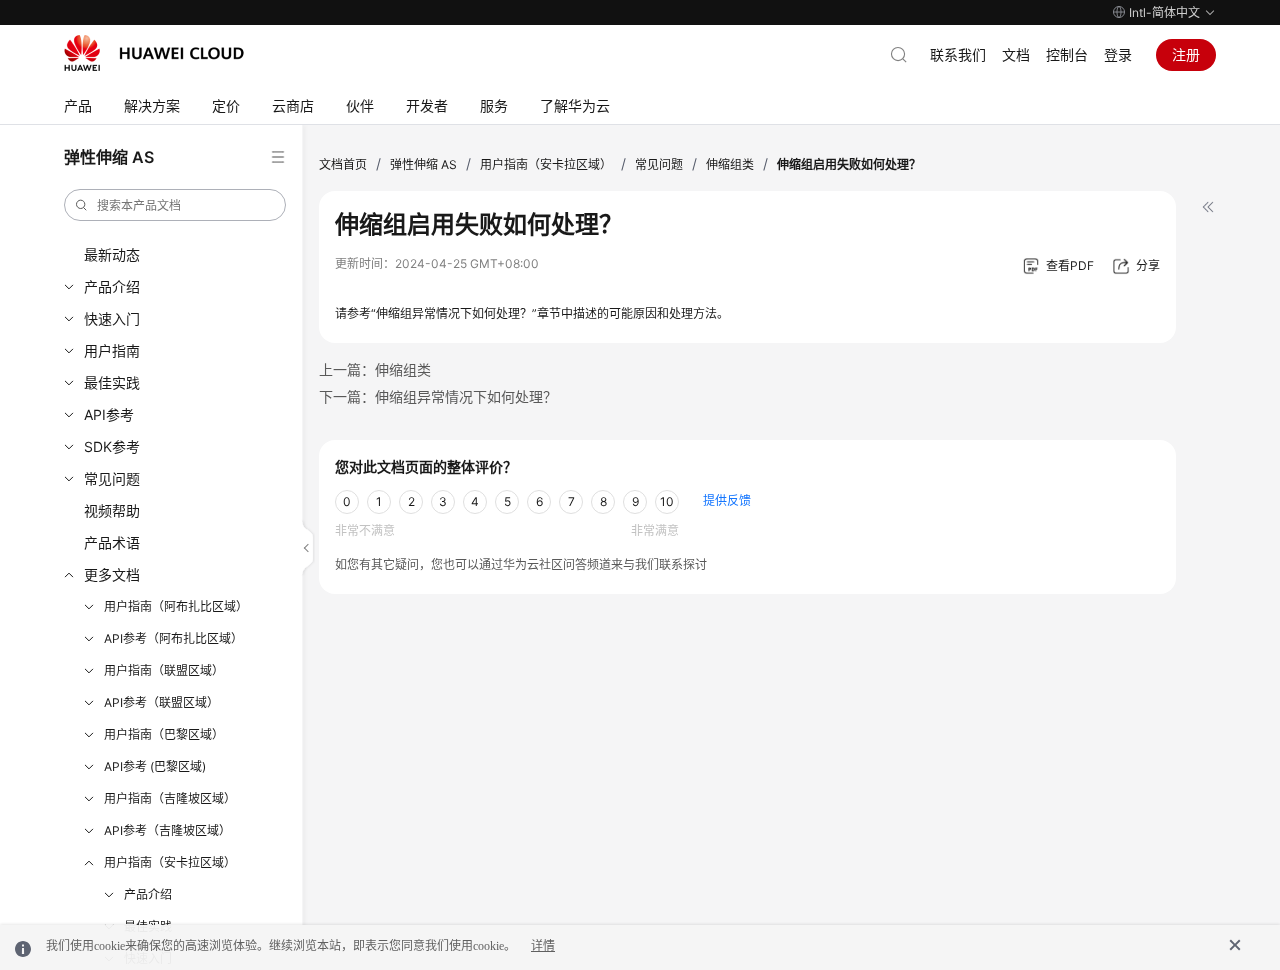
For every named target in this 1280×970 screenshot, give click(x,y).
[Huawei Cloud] (154, 53)
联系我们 (958, 54)
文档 (1016, 54)
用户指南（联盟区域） (164, 670)
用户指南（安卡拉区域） (170, 862)
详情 (543, 946)
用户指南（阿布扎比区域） (176, 606)
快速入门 (112, 318)
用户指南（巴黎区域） (164, 734)
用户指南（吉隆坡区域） (170, 798)
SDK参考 (112, 446)
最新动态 (112, 254)
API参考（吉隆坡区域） (167, 830)
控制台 (1067, 54)
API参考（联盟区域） (161, 702)
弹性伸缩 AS (423, 164)
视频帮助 (112, 510)
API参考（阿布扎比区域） (173, 638)
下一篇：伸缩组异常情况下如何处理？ (438, 396)
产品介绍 (112, 286)
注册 (1186, 54)
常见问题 (112, 478)
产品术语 (112, 542)
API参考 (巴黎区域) (155, 766)
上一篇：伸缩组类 (375, 369)
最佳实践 (112, 382)
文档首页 (343, 164)
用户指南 (112, 350)
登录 (1118, 54)
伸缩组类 (730, 164)
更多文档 (112, 574)
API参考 (109, 414)
